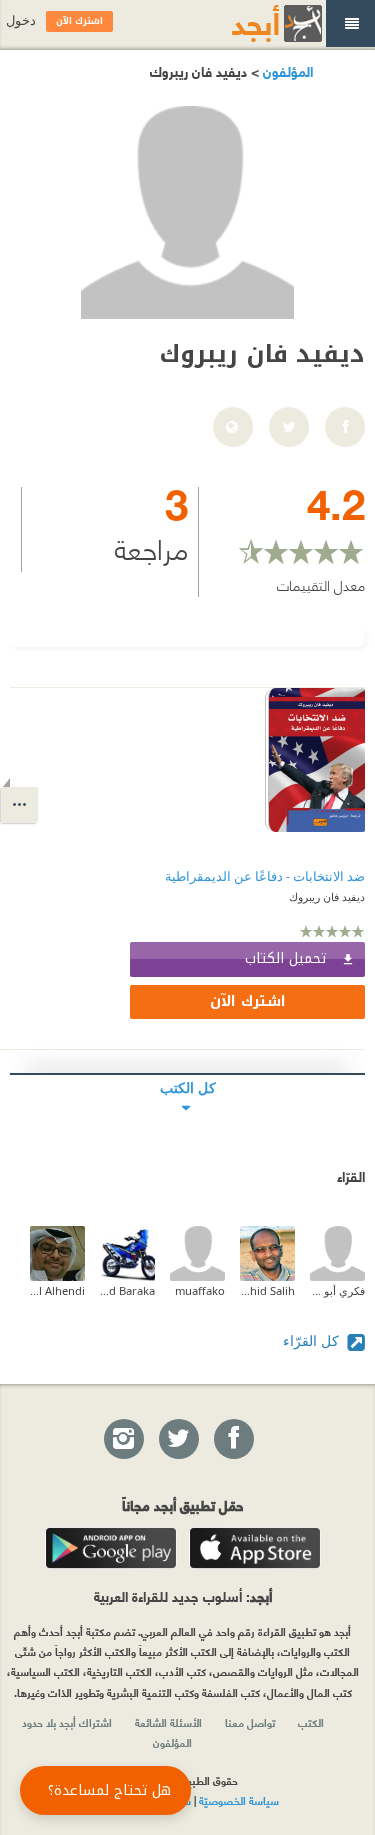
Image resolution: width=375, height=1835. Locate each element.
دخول (21, 20)
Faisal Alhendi (57, 1290)
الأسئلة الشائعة (168, 1722)
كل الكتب (188, 1087)
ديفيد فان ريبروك (327, 896)
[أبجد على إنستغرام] (123, 1440)
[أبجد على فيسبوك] (233, 1440)
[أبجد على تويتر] (178, 1440)
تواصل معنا (250, 1722)
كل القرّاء (313, 1340)
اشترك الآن (248, 1001)
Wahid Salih (267, 1290)
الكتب (311, 1722)
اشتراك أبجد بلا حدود (67, 1722)
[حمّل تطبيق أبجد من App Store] (255, 1548)
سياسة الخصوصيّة (239, 1800)
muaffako (200, 1290)
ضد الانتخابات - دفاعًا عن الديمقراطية (265, 876)
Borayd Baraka (127, 1290)
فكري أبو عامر (337, 1290)
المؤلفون (286, 70)
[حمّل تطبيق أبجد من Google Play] (111, 1548)
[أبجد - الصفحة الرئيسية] (252, 23)
